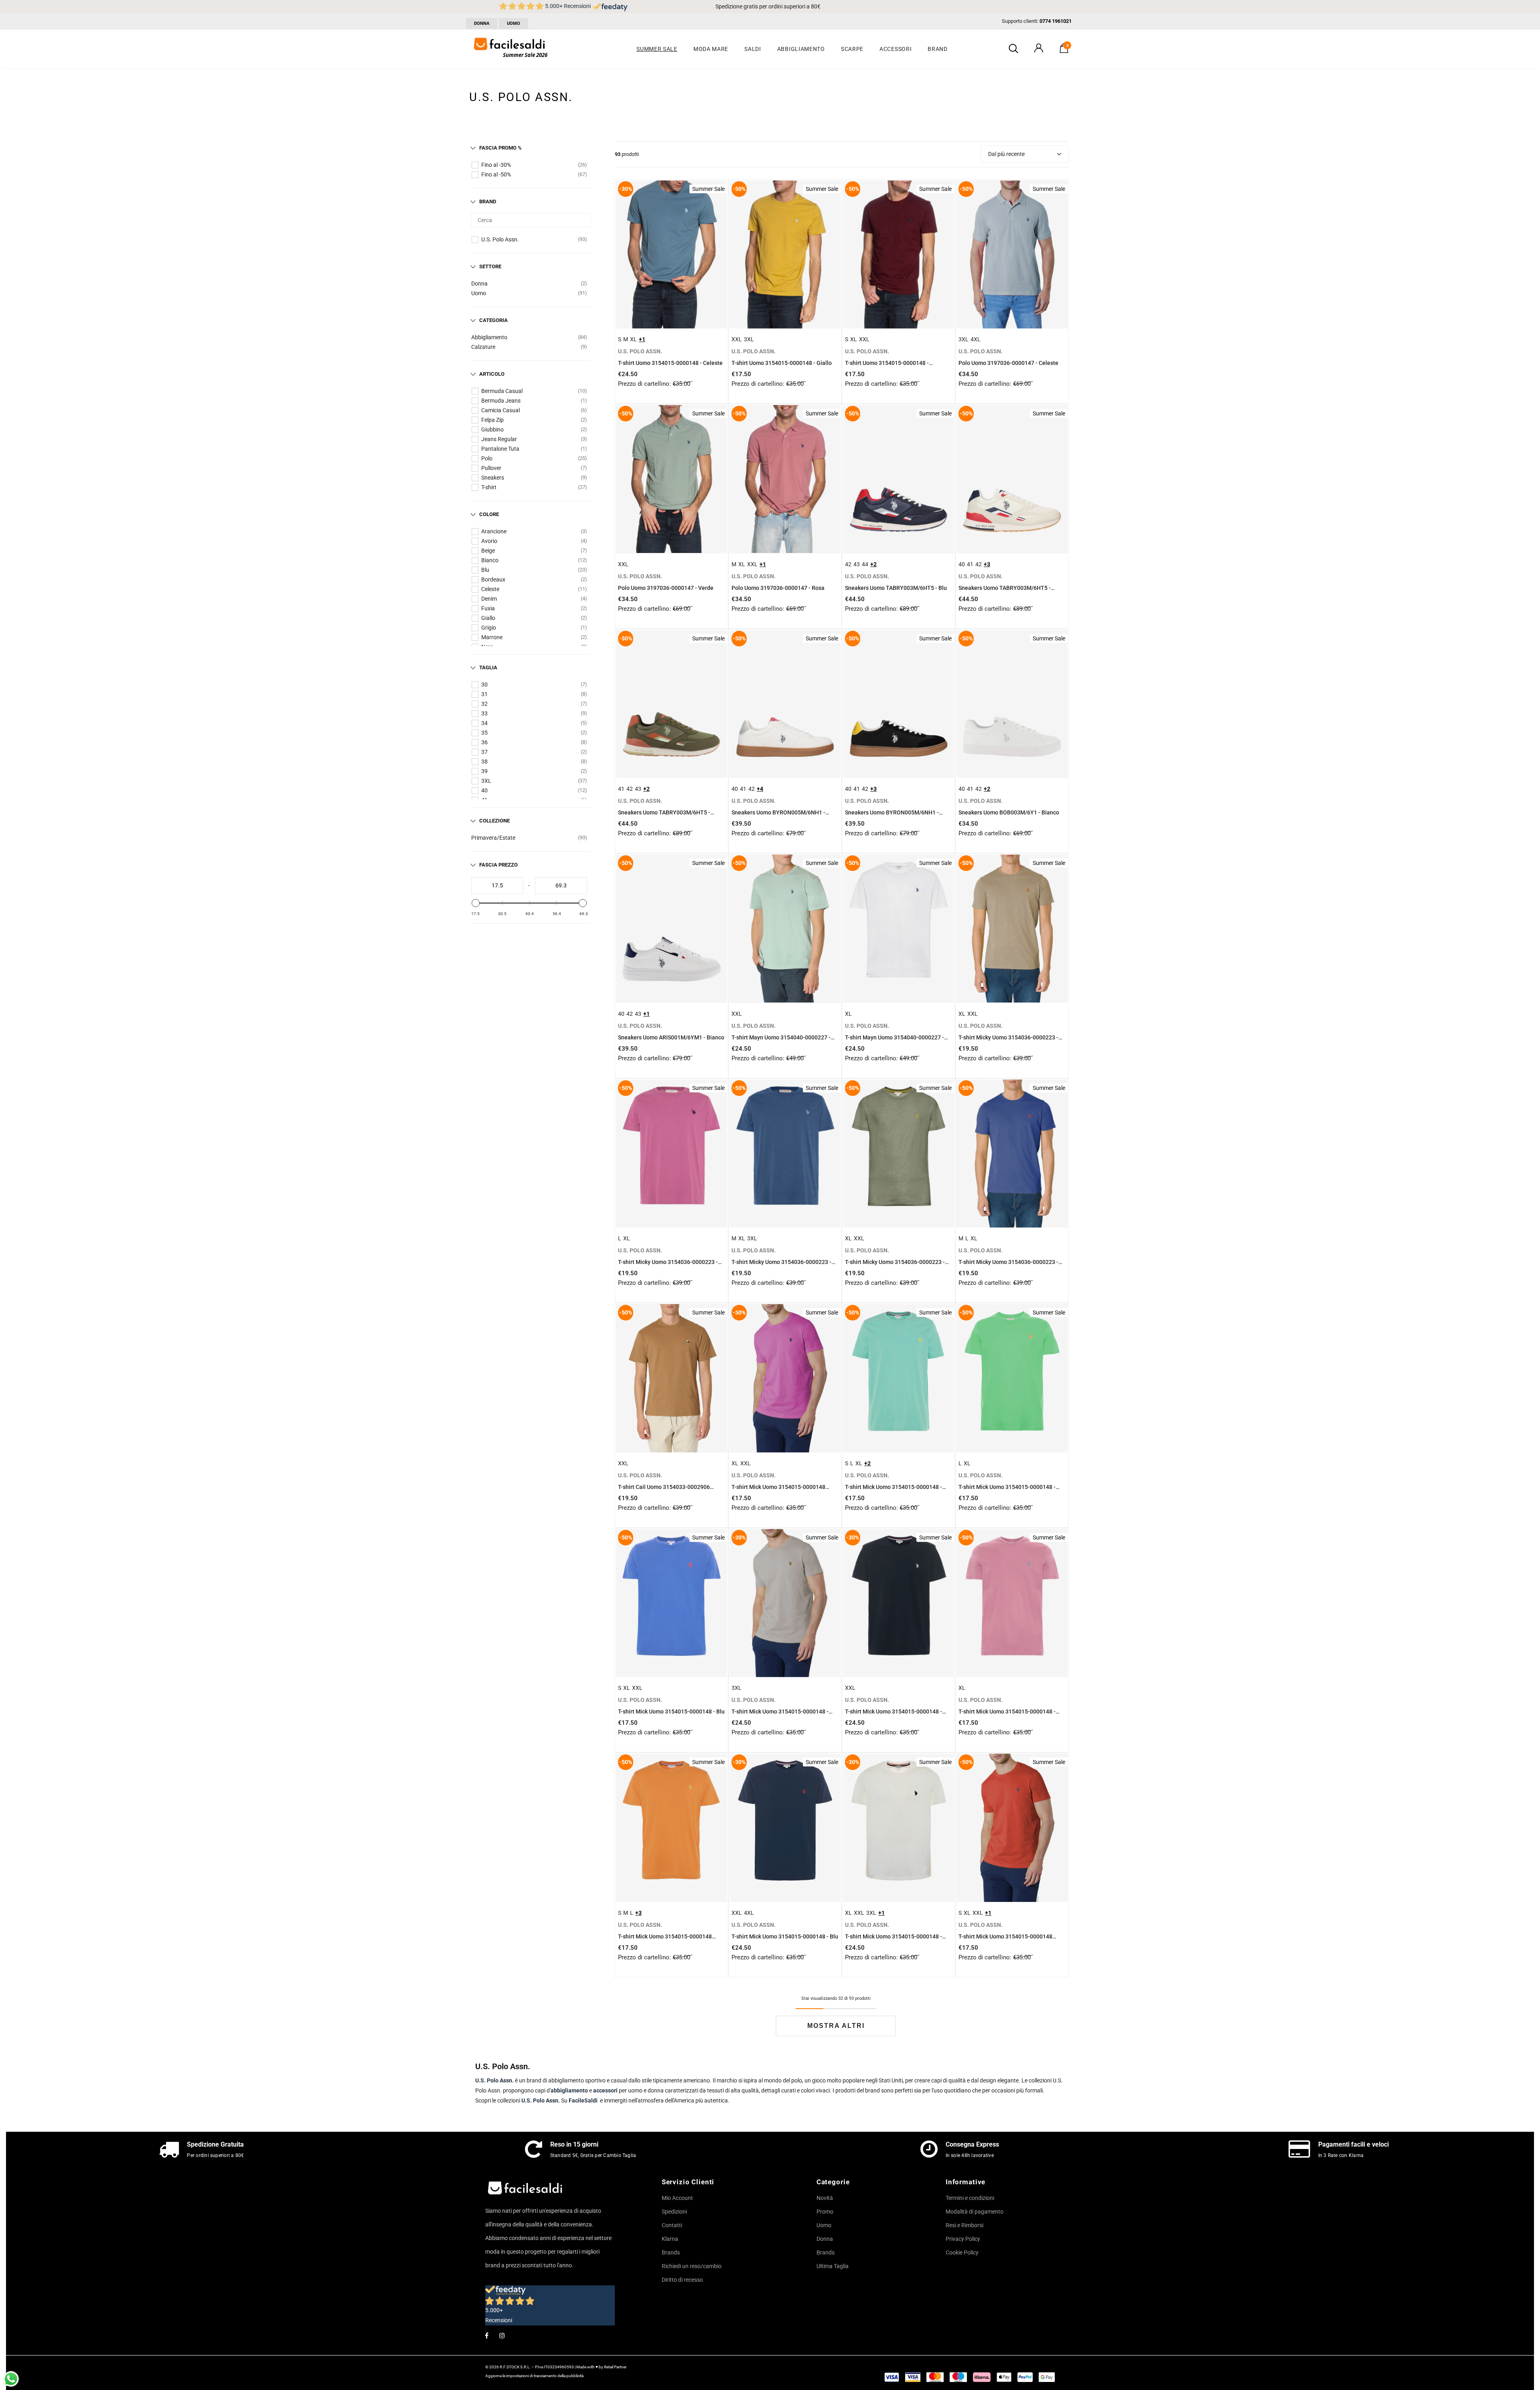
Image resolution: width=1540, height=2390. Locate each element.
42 (848, 564)
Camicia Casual (500, 410)
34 (484, 723)
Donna (479, 284)
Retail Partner (615, 2367)
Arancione (494, 531)
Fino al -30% (496, 165)
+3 (987, 564)
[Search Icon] (1013, 49)
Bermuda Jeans (501, 401)
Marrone (492, 637)
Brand (488, 202)
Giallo (488, 618)
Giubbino (492, 429)
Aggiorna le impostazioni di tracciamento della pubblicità (534, 2376)
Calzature (483, 347)
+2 (873, 564)
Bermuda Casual (502, 391)
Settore (490, 266)
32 (484, 704)
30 (484, 685)
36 (484, 742)
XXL (737, 339)
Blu (485, 570)
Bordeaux (493, 579)
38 (484, 762)
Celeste (490, 589)
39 (484, 771)
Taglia (488, 667)
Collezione (494, 821)
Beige (488, 551)
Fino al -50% (496, 174)
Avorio (489, 541)
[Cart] (1064, 51)
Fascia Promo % (500, 148)
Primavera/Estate (493, 838)
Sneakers (493, 478)
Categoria (493, 320)
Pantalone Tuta (500, 449)
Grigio (489, 628)
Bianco (490, 560)
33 (484, 713)
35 (484, 733)
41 (970, 564)
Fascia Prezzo (498, 865)
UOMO (514, 23)
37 (484, 752)
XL (633, 339)
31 (484, 694)
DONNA (482, 23)
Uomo (479, 293)
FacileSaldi (583, 2100)
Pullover (491, 468)
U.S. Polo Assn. (500, 239)
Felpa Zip (492, 420)
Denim (489, 599)
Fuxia (488, 608)
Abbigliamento (489, 337)
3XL (486, 781)
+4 (760, 789)
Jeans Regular (499, 439)
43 (857, 564)
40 (484, 790)
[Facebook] (486, 2335)
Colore (489, 514)
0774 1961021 (1056, 21)
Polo (487, 458)
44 (865, 564)
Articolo (492, 374)
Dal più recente (1006, 154)
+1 (642, 339)
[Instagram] (502, 2335)
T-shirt (489, 487)
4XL (976, 339)
